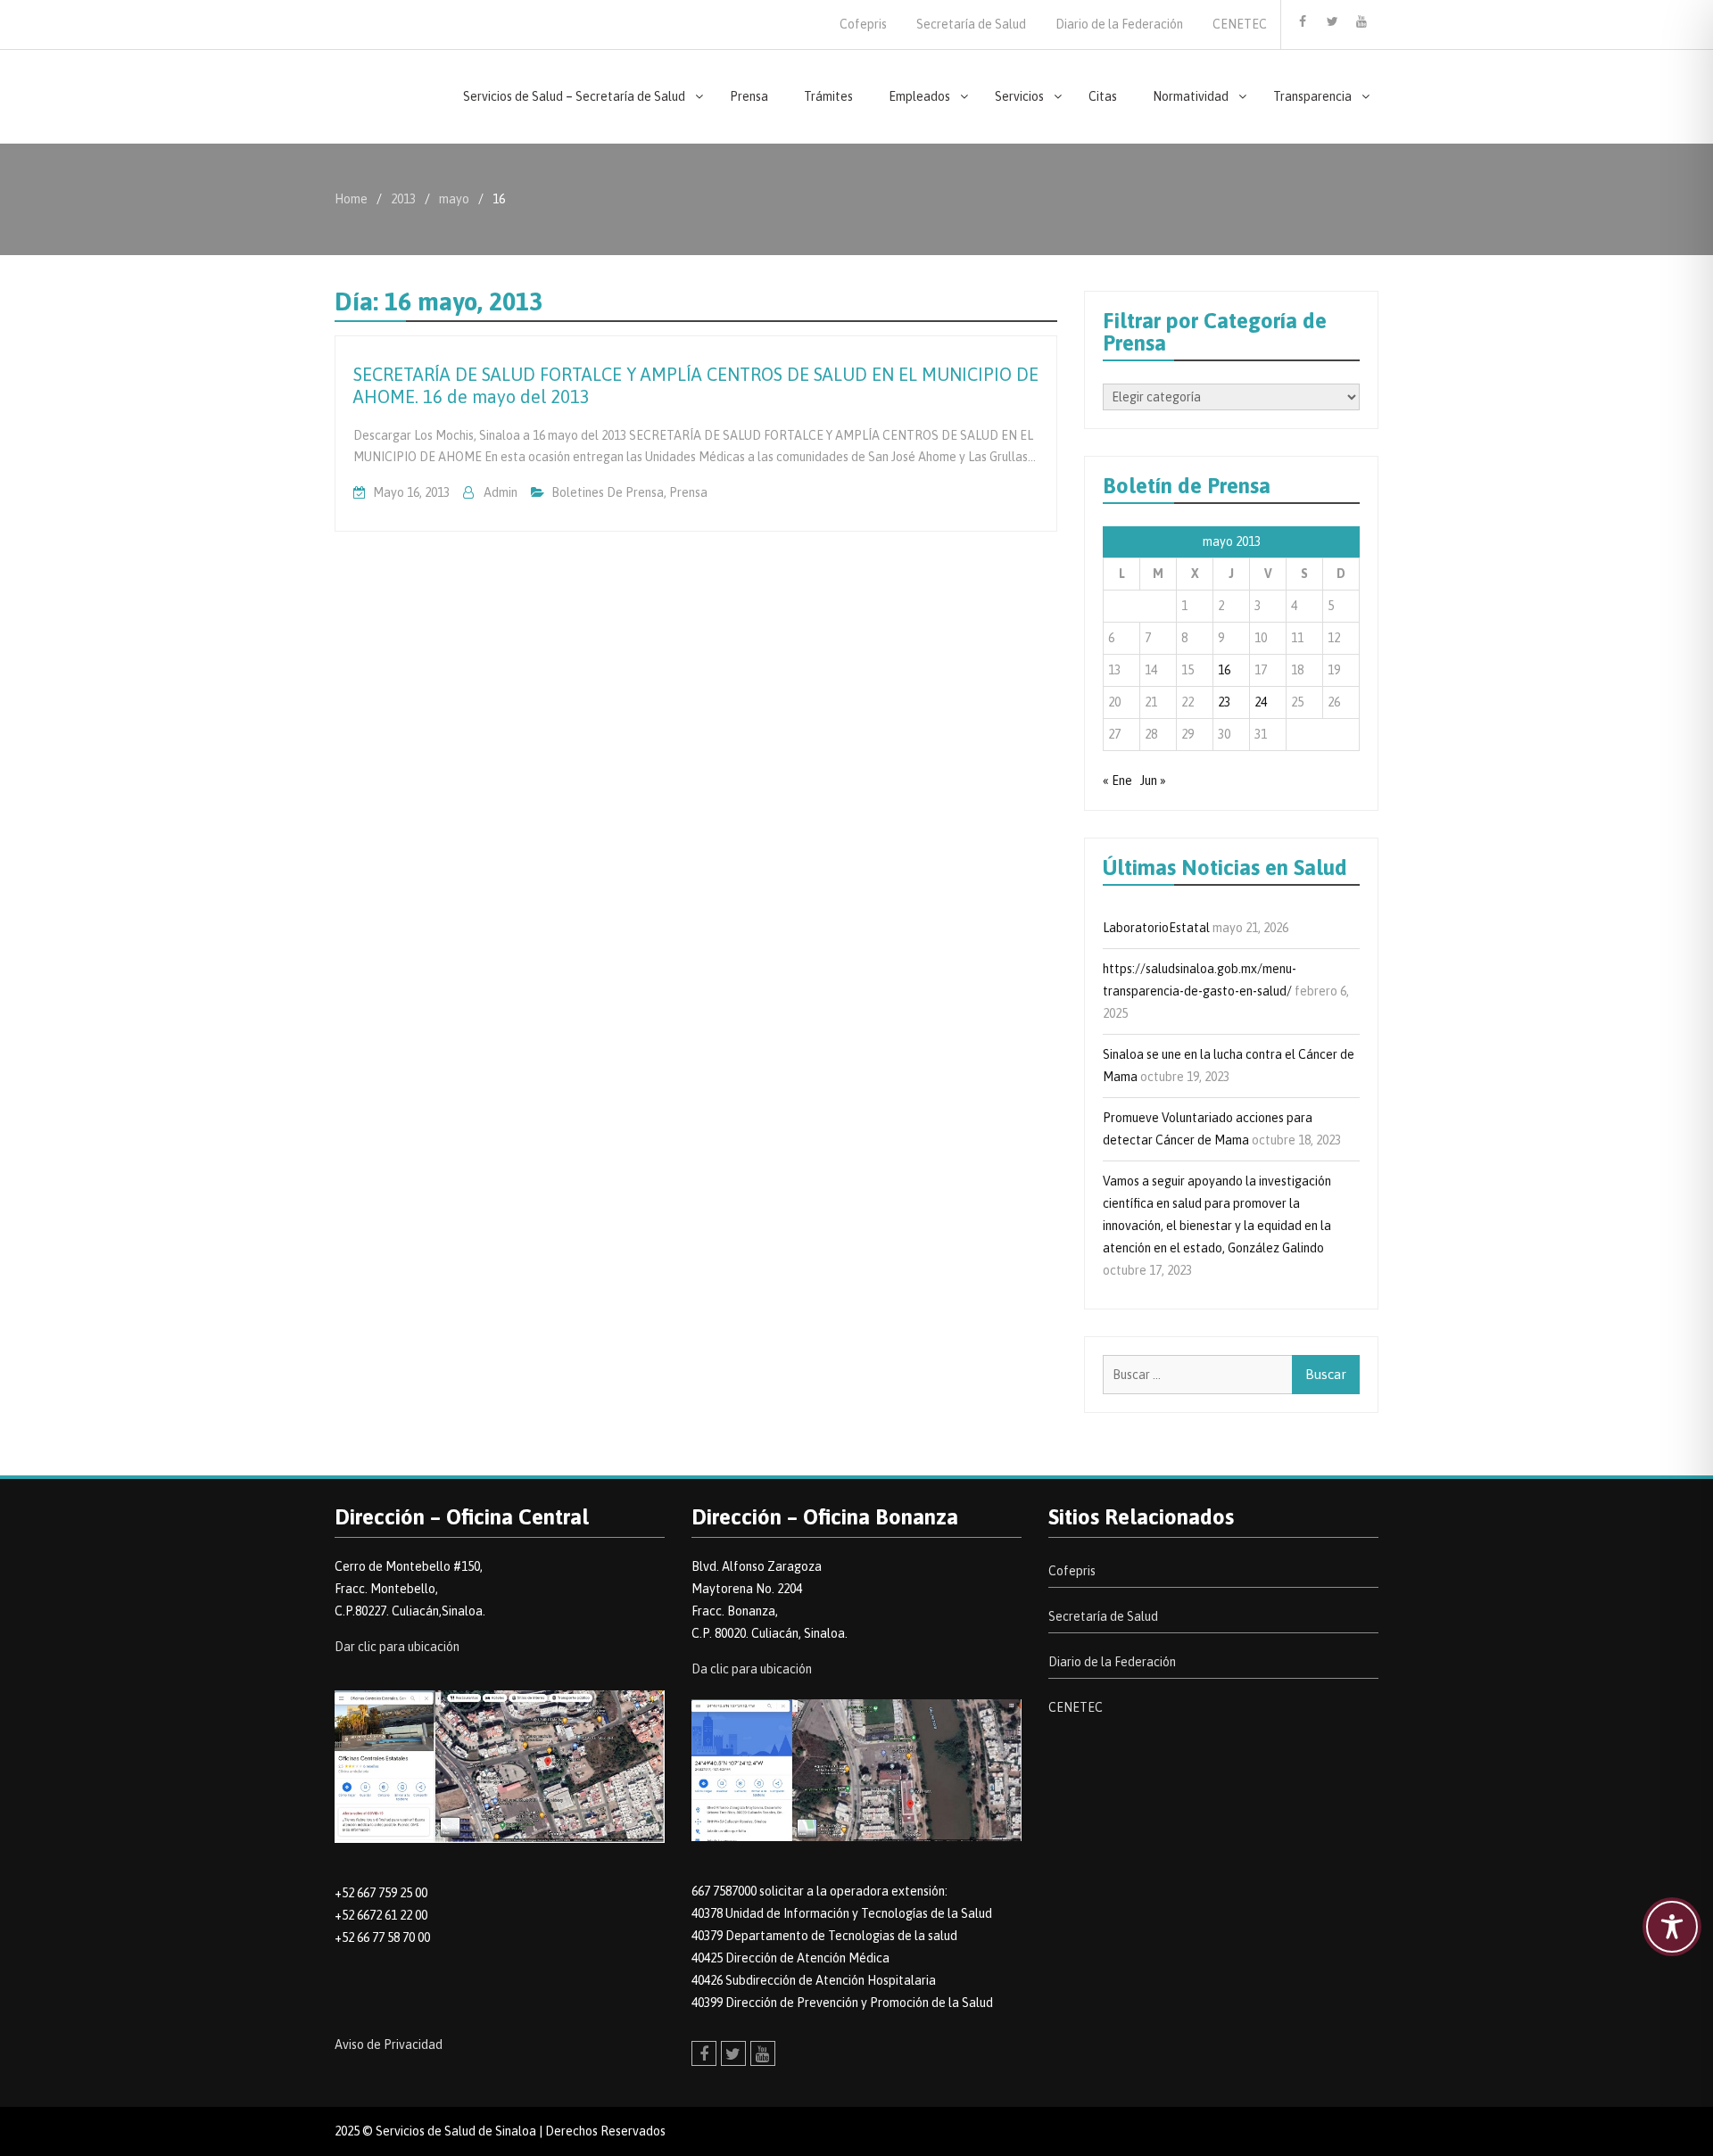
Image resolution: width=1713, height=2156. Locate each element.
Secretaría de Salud (971, 24)
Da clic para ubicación (752, 1669)
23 (1224, 702)
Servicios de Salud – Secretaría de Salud (574, 96)
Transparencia (1312, 96)
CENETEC (1240, 24)
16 (1224, 670)
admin (501, 492)
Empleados (919, 96)
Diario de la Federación (1119, 24)
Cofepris (863, 24)
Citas (1103, 96)
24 (1261, 702)
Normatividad (1191, 96)
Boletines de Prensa (608, 492)
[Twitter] (1332, 21)
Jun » (1153, 781)
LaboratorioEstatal (1156, 928)
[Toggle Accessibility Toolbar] (1672, 1927)
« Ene (1117, 781)
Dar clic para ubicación (397, 1647)
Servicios (1019, 96)
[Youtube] (1361, 21)
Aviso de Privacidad (389, 2044)
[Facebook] (1303, 21)
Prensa (749, 96)
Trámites (828, 96)
